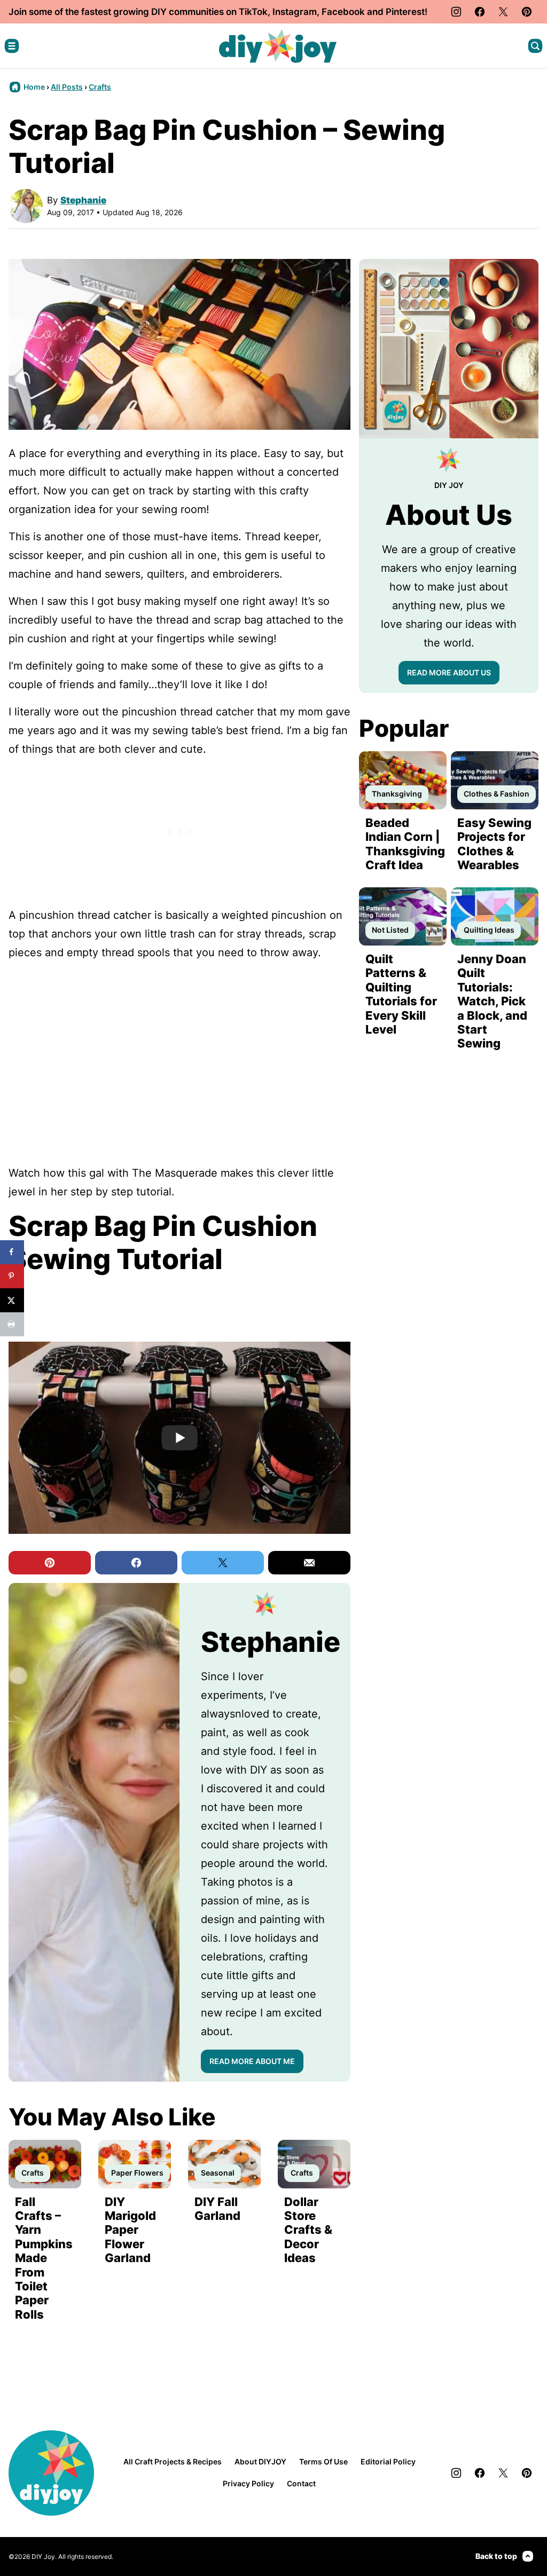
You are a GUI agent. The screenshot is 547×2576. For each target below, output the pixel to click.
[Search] (535, 46)
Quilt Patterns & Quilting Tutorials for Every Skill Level (401, 994)
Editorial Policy (388, 2461)
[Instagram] (456, 12)
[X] (503, 12)
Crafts (100, 87)
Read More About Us (449, 672)
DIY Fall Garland (217, 2209)
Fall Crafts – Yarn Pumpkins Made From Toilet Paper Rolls (44, 2258)
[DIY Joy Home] (278, 46)
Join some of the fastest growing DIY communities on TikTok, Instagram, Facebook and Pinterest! (218, 12)
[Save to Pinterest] (12, 1276)
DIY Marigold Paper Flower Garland (130, 2230)
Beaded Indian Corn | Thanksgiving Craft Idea (405, 844)
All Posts (67, 87)
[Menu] (12, 46)
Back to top (496, 2556)
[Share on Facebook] (12, 1252)
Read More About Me (252, 2061)
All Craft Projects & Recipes (173, 2461)
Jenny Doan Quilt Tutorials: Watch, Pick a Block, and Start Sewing (492, 1001)
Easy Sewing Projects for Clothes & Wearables (494, 844)
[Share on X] (12, 1300)
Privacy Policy (248, 2483)
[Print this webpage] (12, 1324)
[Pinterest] (527, 12)
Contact (301, 2483)
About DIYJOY (260, 2461)
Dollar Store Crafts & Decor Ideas (308, 2230)
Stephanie (83, 200)
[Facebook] (480, 12)
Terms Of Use (323, 2461)
